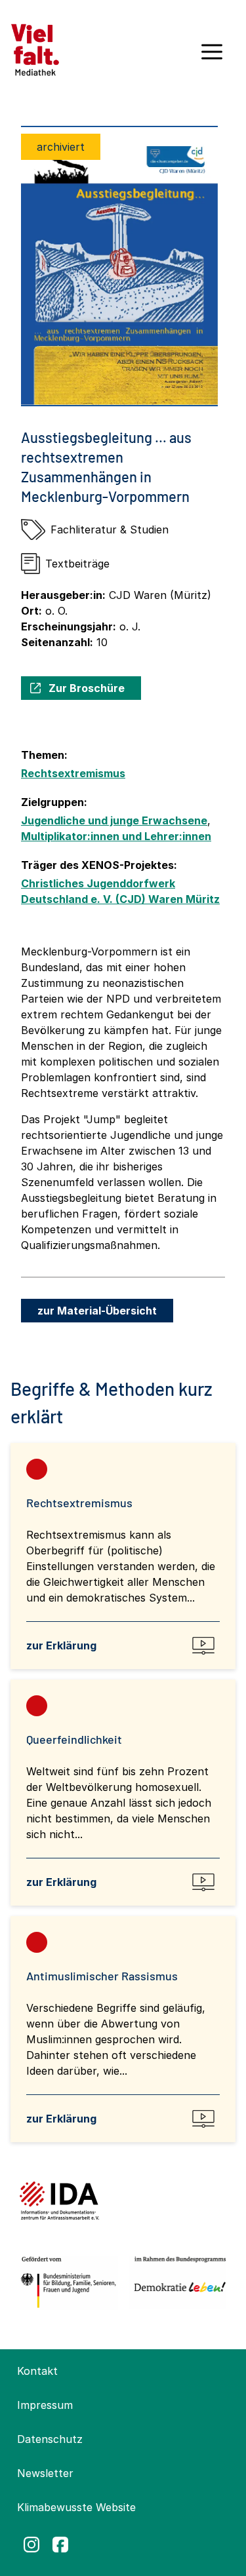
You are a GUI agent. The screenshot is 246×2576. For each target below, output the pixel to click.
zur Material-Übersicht (97, 1311)
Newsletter (45, 2473)
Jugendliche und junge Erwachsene (114, 820)
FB (60, 2545)
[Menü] (212, 56)
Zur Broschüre (87, 688)
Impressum (45, 2405)
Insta (31, 2545)
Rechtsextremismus (73, 773)
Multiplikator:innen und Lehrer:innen (116, 836)
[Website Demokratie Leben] (178, 2282)
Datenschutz (50, 2439)
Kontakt (37, 2371)
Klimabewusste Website (76, 2507)
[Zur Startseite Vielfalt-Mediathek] (35, 48)
